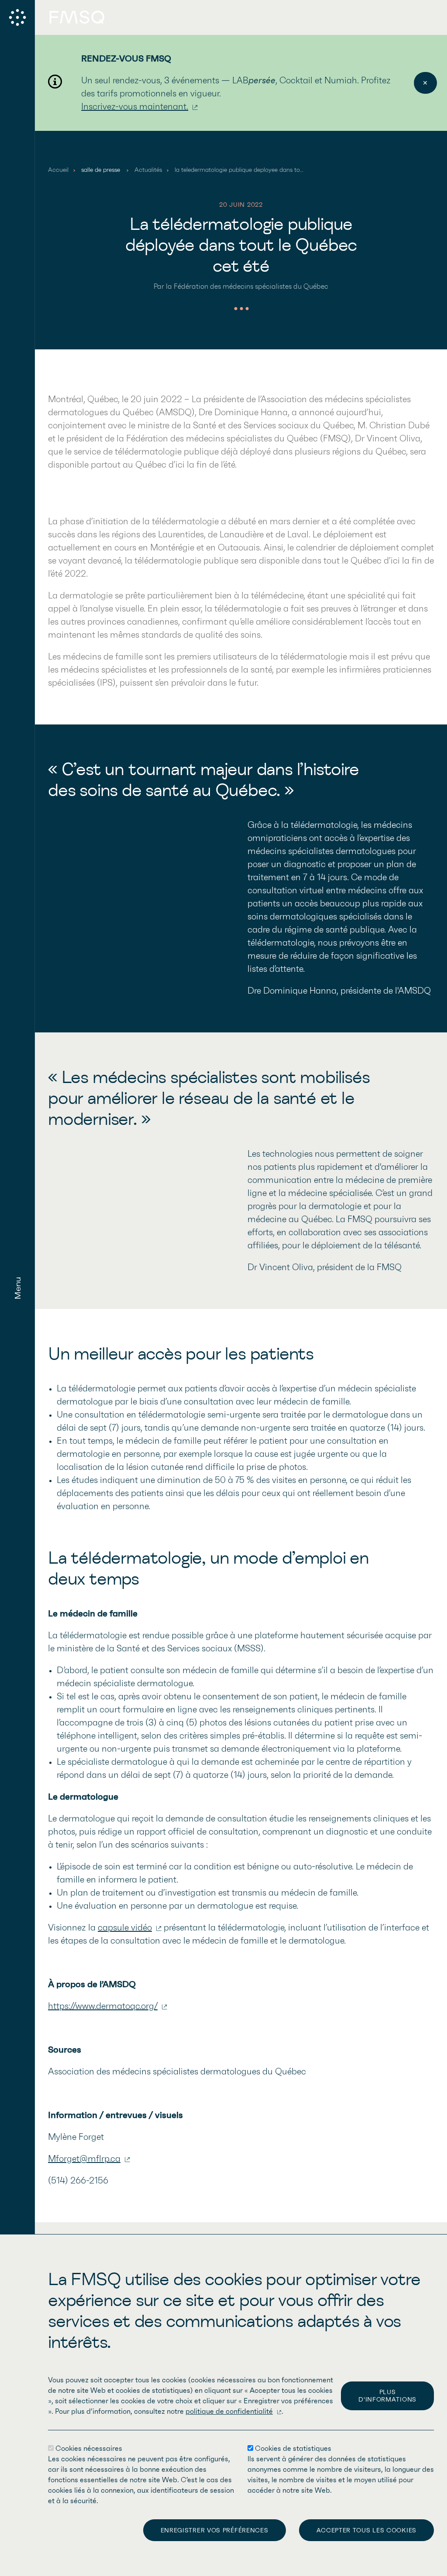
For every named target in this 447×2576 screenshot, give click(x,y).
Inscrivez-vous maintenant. (135, 107)
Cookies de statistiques (293, 2449)
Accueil (58, 170)
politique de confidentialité (229, 2412)
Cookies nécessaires (89, 2449)
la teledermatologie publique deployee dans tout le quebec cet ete (264, 170)
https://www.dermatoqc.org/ (103, 2006)
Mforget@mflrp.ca (84, 2159)
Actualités (148, 170)
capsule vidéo (125, 1928)
